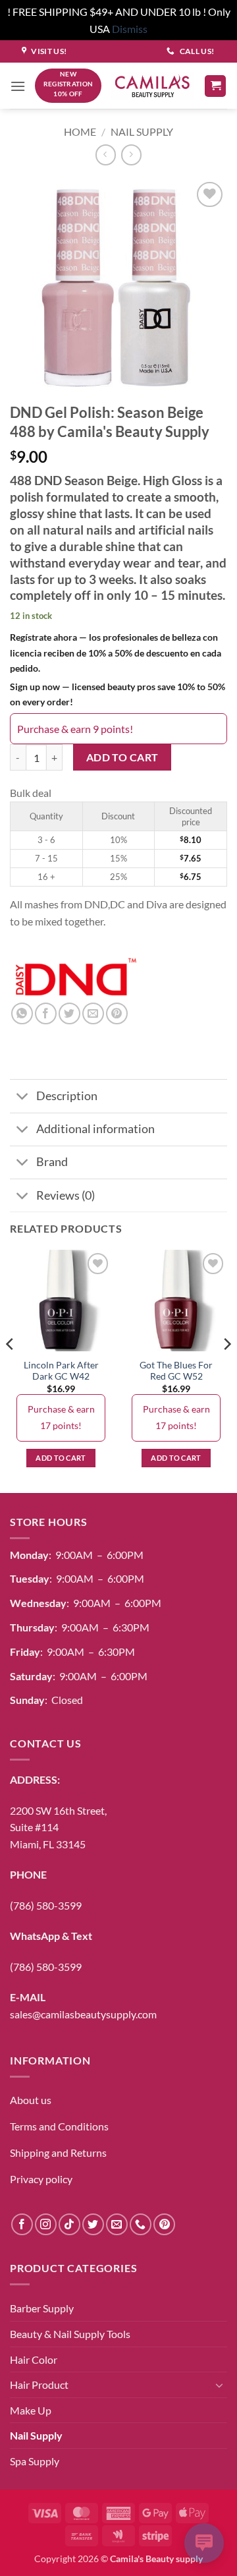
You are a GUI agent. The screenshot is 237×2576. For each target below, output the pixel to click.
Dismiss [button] (130, 29)
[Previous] (11, 1370)
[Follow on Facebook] (22, 2224)
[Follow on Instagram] (46, 2224)
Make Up (31, 2410)
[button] (18, 86)
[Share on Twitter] (69, 1013)
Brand (52, 1162)
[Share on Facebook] (46, 1013)
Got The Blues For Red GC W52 (176, 1371)
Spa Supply (35, 2461)
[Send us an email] (117, 2224)
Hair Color (34, 2359)
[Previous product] (131, 155)
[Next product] (106, 155)
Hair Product (39, 2385)
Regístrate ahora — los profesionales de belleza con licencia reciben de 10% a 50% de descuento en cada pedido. (116, 652)
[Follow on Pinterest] (164, 2224)
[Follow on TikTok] (69, 2224)
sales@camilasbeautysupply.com (83, 2014)
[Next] (226, 1370)
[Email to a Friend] (93, 1013)
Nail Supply (142, 132)
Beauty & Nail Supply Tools (70, 2334)
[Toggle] (23, 1097)
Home (80, 132)
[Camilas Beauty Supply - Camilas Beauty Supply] (153, 86)
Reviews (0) (66, 1195)
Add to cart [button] (61, 1458)
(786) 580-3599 (46, 1905)
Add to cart (122, 757)
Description (67, 1096)
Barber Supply (42, 2308)
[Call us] (141, 2224)
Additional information (95, 1129)
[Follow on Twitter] (93, 2224)
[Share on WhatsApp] (22, 1013)
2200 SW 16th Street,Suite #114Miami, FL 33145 (58, 1827)
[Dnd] (76, 978)
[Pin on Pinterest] (117, 1013)
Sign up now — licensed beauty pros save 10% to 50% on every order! (118, 694)
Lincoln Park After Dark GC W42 (61, 1371)
